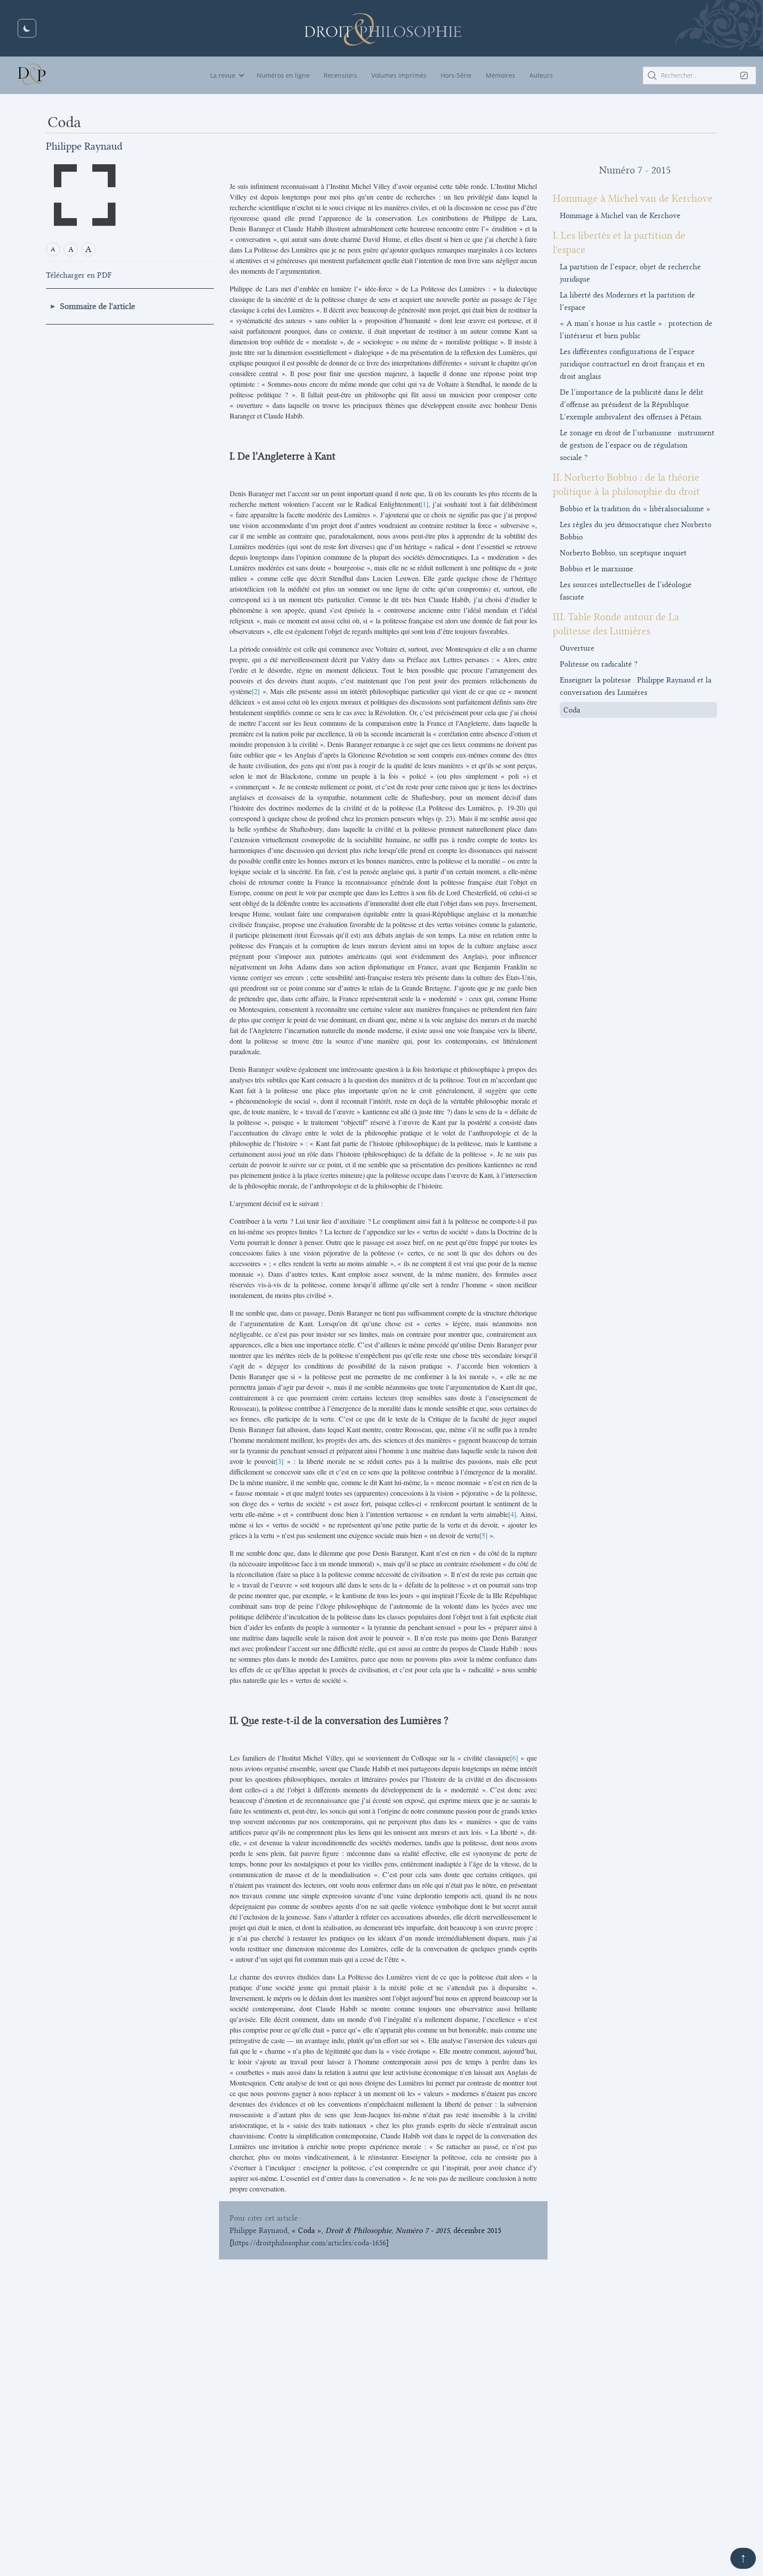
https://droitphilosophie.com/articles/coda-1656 (309, 2243)
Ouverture (577, 648)
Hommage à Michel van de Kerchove (620, 215)
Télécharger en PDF (79, 275)
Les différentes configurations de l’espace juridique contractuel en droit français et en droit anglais (632, 364)
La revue (223, 75)
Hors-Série (456, 75)
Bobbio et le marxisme (597, 569)
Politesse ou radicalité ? (599, 664)
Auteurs (541, 75)
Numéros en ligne (283, 75)
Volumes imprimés (399, 75)
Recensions (340, 75)
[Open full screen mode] (85, 195)
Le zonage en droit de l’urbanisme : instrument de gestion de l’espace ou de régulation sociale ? (637, 445)
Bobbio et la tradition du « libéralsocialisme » (635, 509)
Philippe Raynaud (84, 146)
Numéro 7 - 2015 (635, 170)
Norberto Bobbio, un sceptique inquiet (623, 553)
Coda (572, 710)
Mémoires (500, 75)
